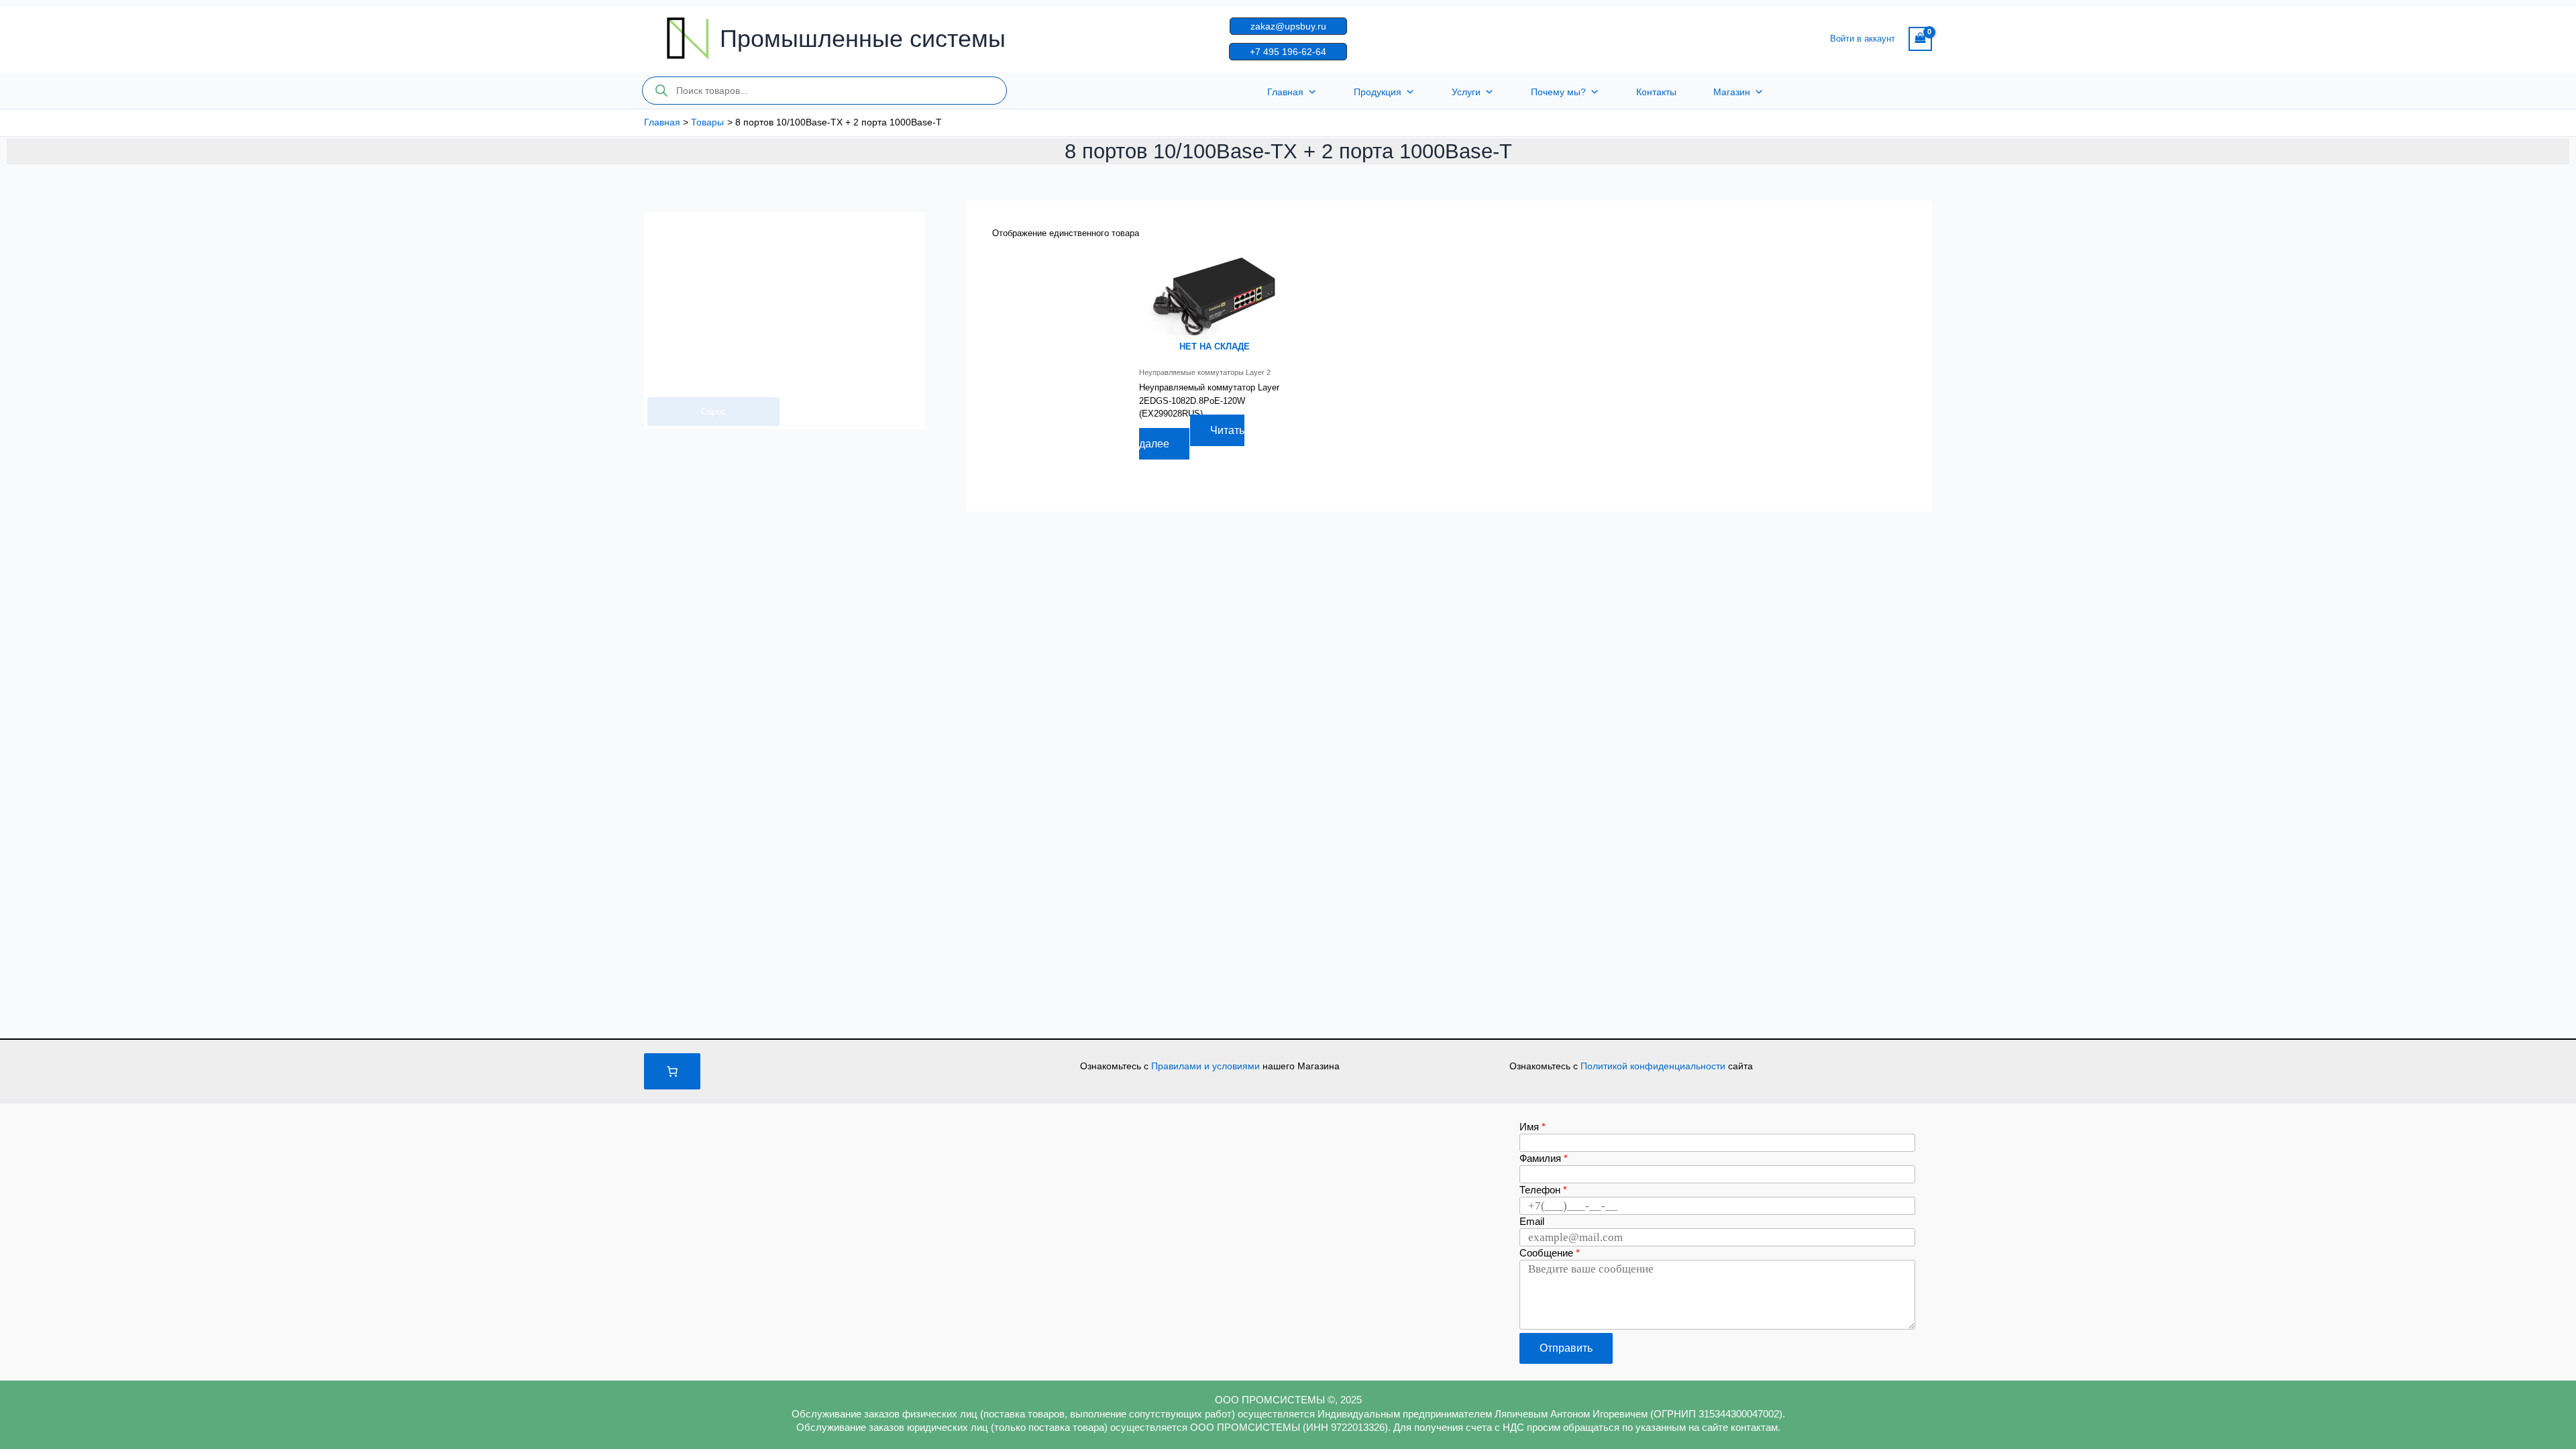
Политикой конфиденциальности (1654, 1066)
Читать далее (1192, 437)
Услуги (1466, 92)
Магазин (1732, 92)
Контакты (1656, 92)
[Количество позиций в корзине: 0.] (672, 1071)
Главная (1285, 92)
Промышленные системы (863, 39)
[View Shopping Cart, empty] (1920, 39)
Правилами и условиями (1207, 1066)
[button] (1288, 26)
